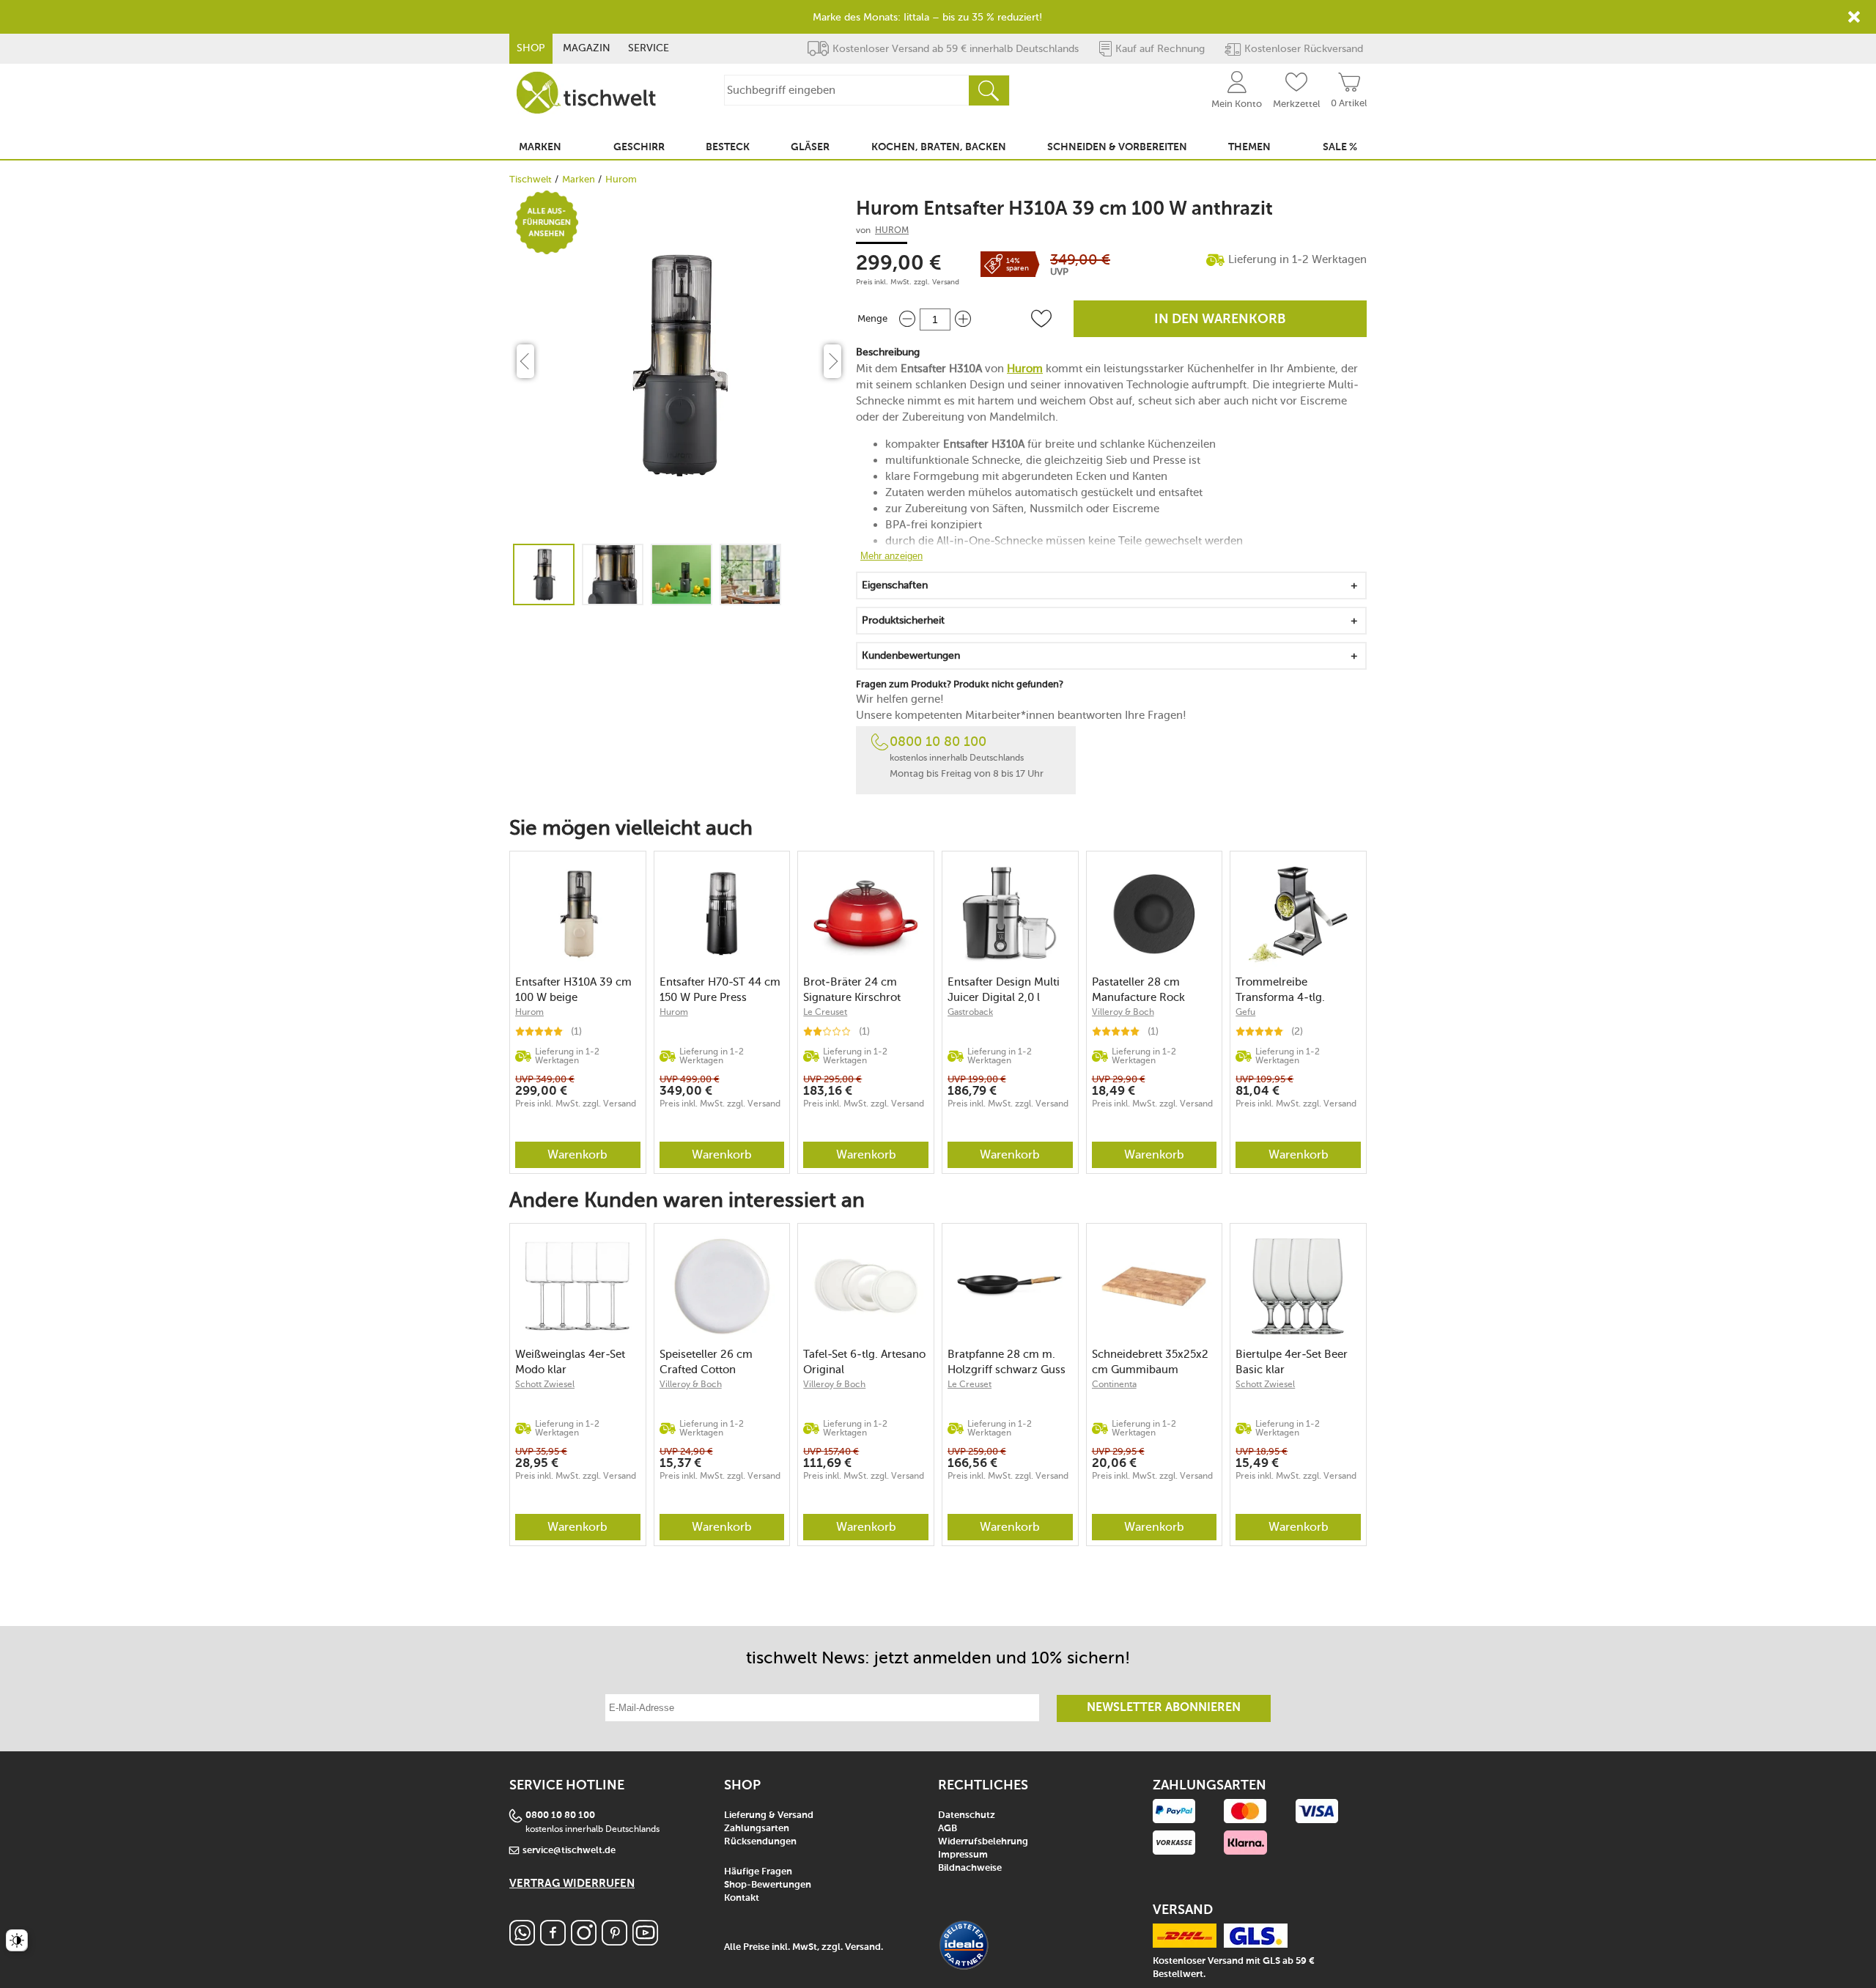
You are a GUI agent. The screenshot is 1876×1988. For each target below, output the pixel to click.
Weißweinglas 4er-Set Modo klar (570, 1362)
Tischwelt (531, 179)
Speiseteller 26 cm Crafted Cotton (706, 1362)
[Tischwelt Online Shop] (586, 93)
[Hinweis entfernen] (1854, 17)
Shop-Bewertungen (768, 1885)
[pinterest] (614, 1941)
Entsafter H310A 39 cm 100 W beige (573, 990)
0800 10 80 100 (938, 742)
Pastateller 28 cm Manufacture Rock (1138, 990)
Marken (579, 179)
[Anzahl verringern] (907, 319)
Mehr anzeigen (891, 556)
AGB (948, 1829)
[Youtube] (645, 1941)
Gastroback (970, 1012)
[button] (1041, 319)
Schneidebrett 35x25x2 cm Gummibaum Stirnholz (1150, 1362)
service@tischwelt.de (569, 1851)
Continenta (1114, 1384)
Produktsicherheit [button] (903, 620)
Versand (946, 282)
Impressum (963, 1855)
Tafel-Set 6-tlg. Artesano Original (864, 1362)
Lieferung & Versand (769, 1815)
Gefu (1245, 1012)
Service (649, 48)
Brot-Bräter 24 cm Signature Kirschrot (852, 990)
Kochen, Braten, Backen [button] (939, 147)
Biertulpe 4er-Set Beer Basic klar (1292, 1362)
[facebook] (553, 1941)
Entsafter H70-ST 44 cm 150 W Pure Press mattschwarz (720, 990)
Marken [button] (540, 147)
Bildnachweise (970, 1868)
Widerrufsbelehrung (983, 1842)
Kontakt (742, 1898)
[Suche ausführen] (989, 90)
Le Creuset (825, 1012)
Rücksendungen (760, 1842)
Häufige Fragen (758, 1872)
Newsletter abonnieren (1164, 1708)
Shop (531, 48)
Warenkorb (577, 1154)
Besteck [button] (728, 147)
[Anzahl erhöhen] (963, 319)
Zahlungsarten (757, 1829)
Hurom (621, 179)
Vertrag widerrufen (572, 1884)
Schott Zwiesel (545, 1384)
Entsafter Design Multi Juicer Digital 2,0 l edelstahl (1004, 990)
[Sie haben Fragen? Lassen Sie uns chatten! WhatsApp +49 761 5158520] (522, 1941)
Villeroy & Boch (1123, 1012)
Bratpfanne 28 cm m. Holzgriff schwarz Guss (1007, 1362)
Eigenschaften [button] (895, 585)
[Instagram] (584, 1941)
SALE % (1340, 147)
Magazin (587, 48)
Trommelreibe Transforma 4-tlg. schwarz (1280, 990)
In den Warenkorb (1220, 319)
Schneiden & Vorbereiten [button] (1117, 147)
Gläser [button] (810, 147)
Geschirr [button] (639, 147)
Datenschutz (967, 1815)
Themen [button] (1249, 147)
